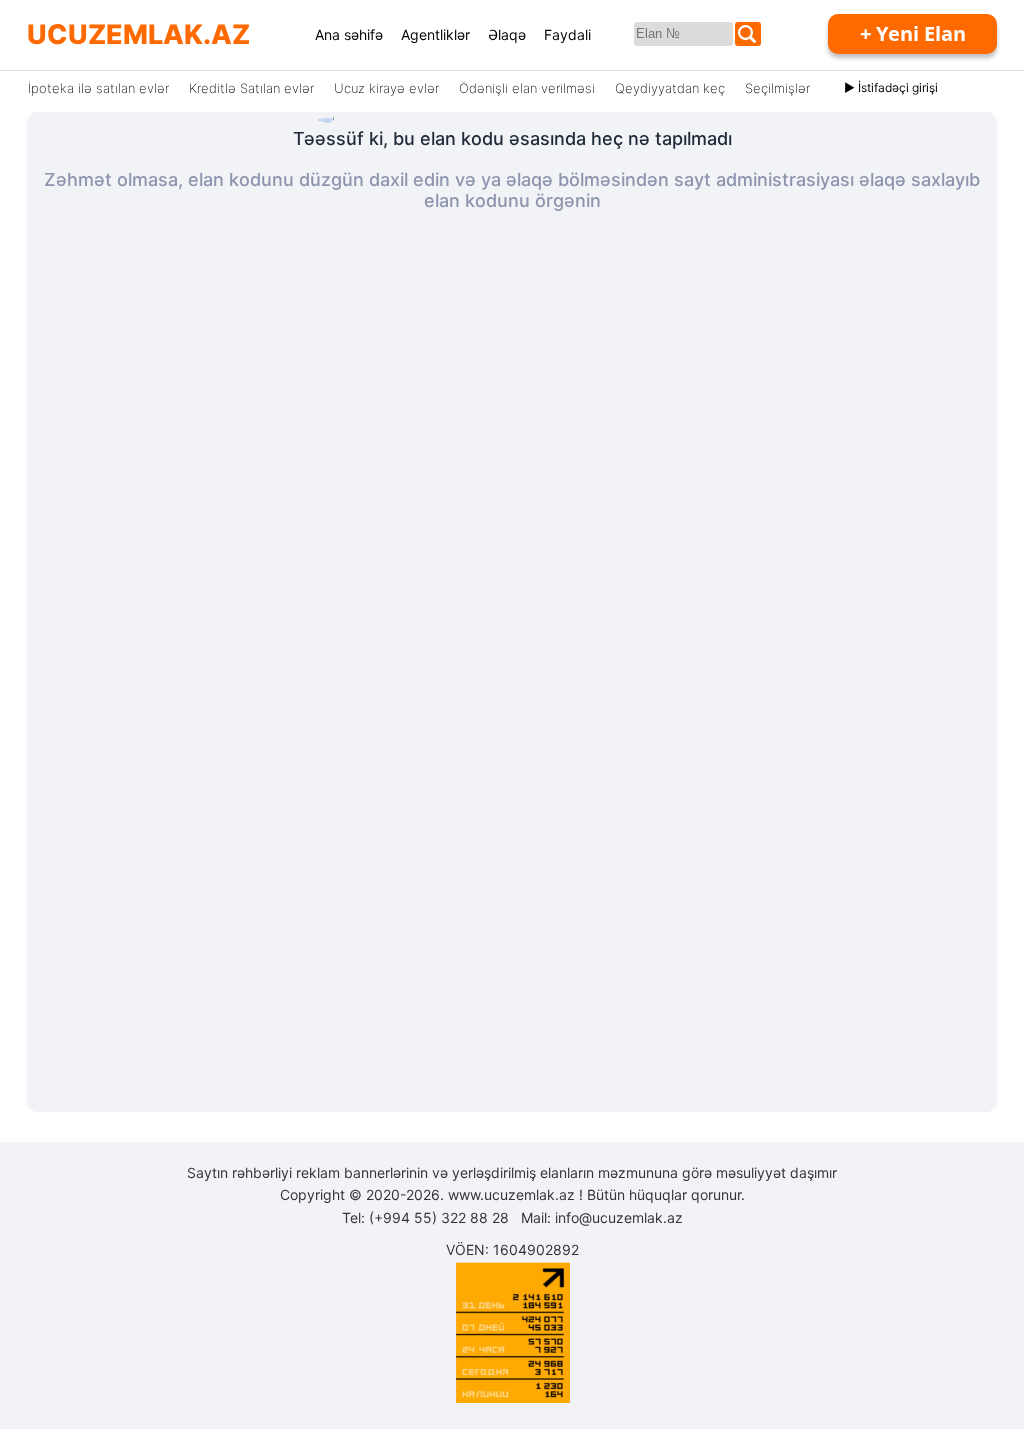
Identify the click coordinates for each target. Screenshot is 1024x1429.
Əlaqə (507, 34)
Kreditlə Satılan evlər (251, 88)
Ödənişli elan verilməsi (527, 88)
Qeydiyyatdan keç (670, 88)
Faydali (567, 34)
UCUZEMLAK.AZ (138, 34)
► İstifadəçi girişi (891, 87)
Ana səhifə (349, 34)
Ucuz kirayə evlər (386, 88)
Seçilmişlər (777, 88)
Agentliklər (435, 34)
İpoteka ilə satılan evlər (98, 88)
